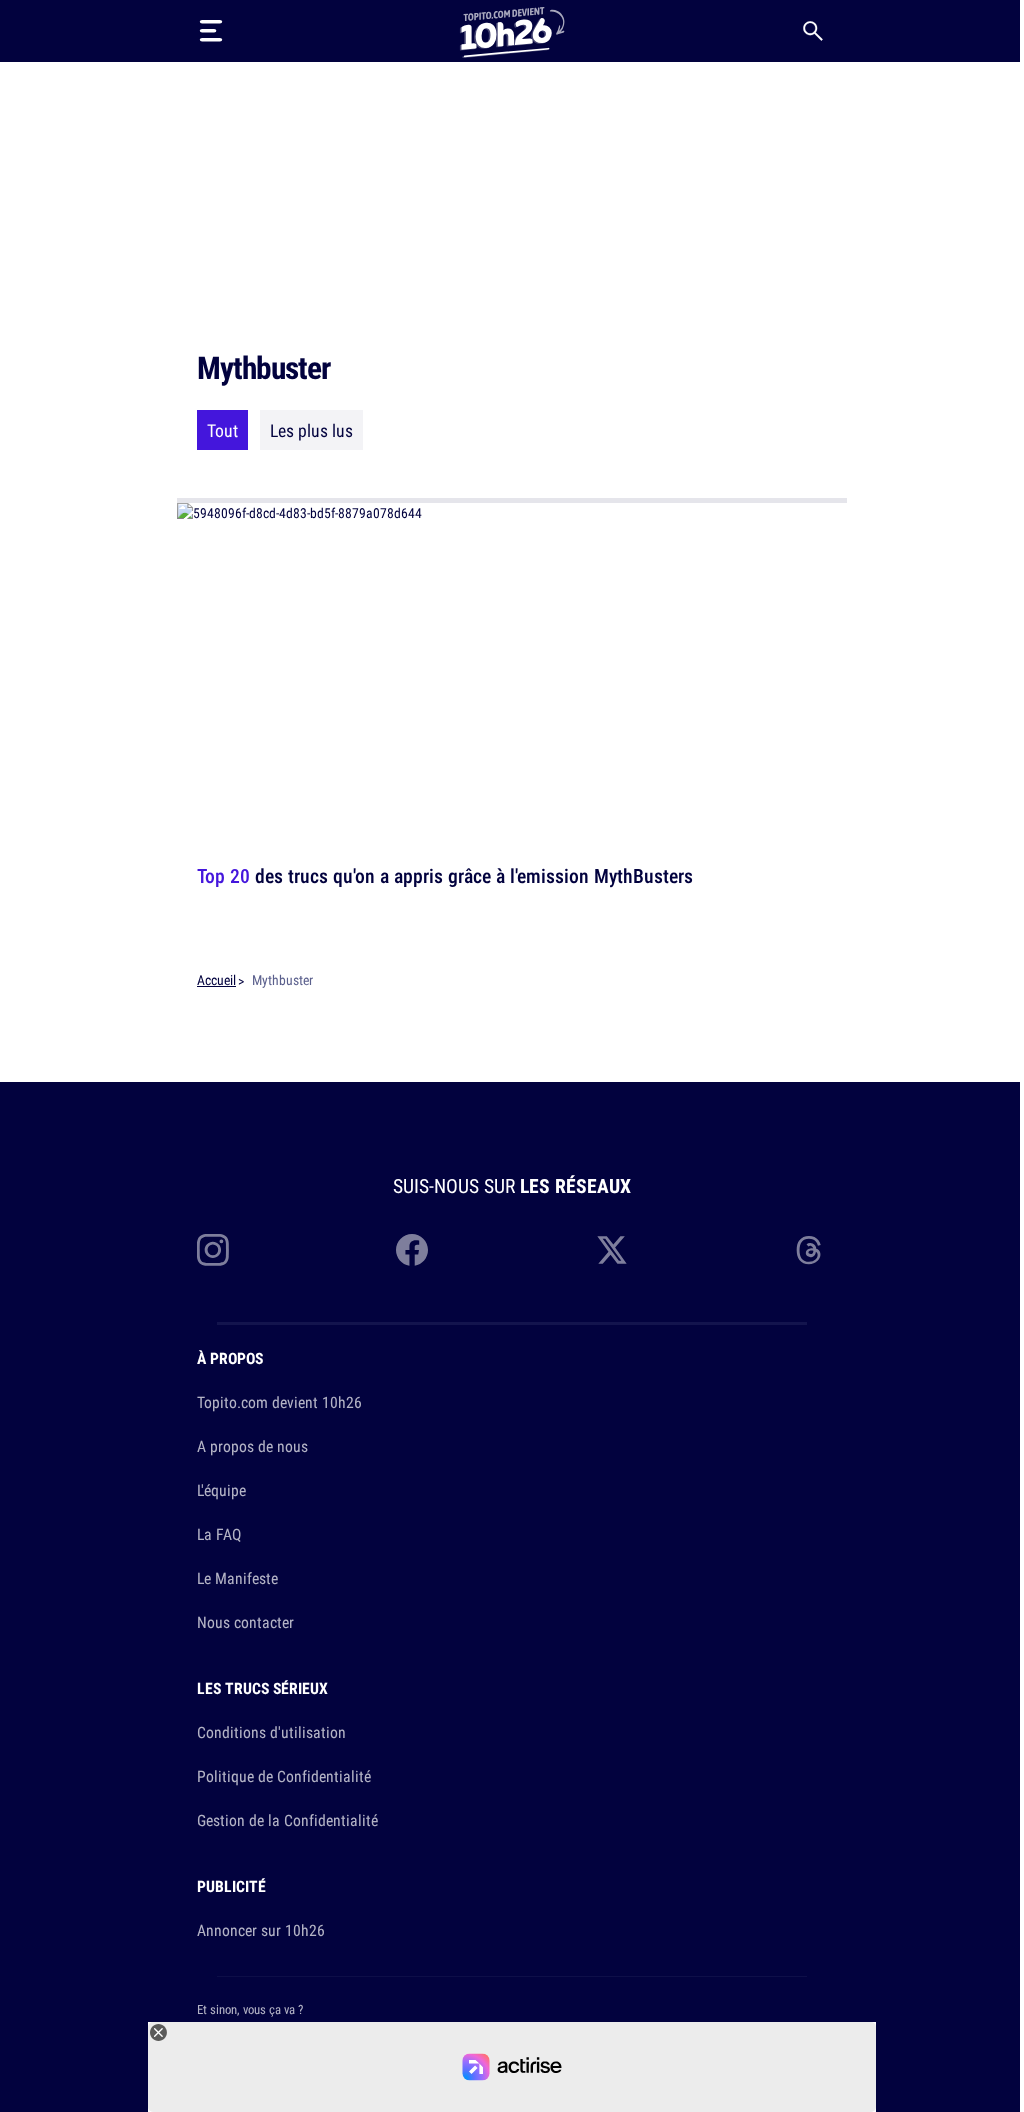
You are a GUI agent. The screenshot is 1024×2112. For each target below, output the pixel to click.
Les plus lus (311, 430)
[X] (612, 1250)
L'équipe (221, 1490)
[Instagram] (213, 1250)
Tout (222, 430)
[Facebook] (412, 1250)
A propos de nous (252, 1446)
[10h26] (512, 30)
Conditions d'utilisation (271, 1732)
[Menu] (211, 31)
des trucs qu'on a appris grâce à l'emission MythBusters (445, 875)
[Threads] (811, 1250)
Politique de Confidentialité (284, 1776)
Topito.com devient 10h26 (279, 1402)
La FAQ (219, 1534)
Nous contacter (245, 1622)
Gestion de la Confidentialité (287, 1820)
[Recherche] (813, 31)
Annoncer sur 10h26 (261, 1930)
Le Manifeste (237, 1578)
